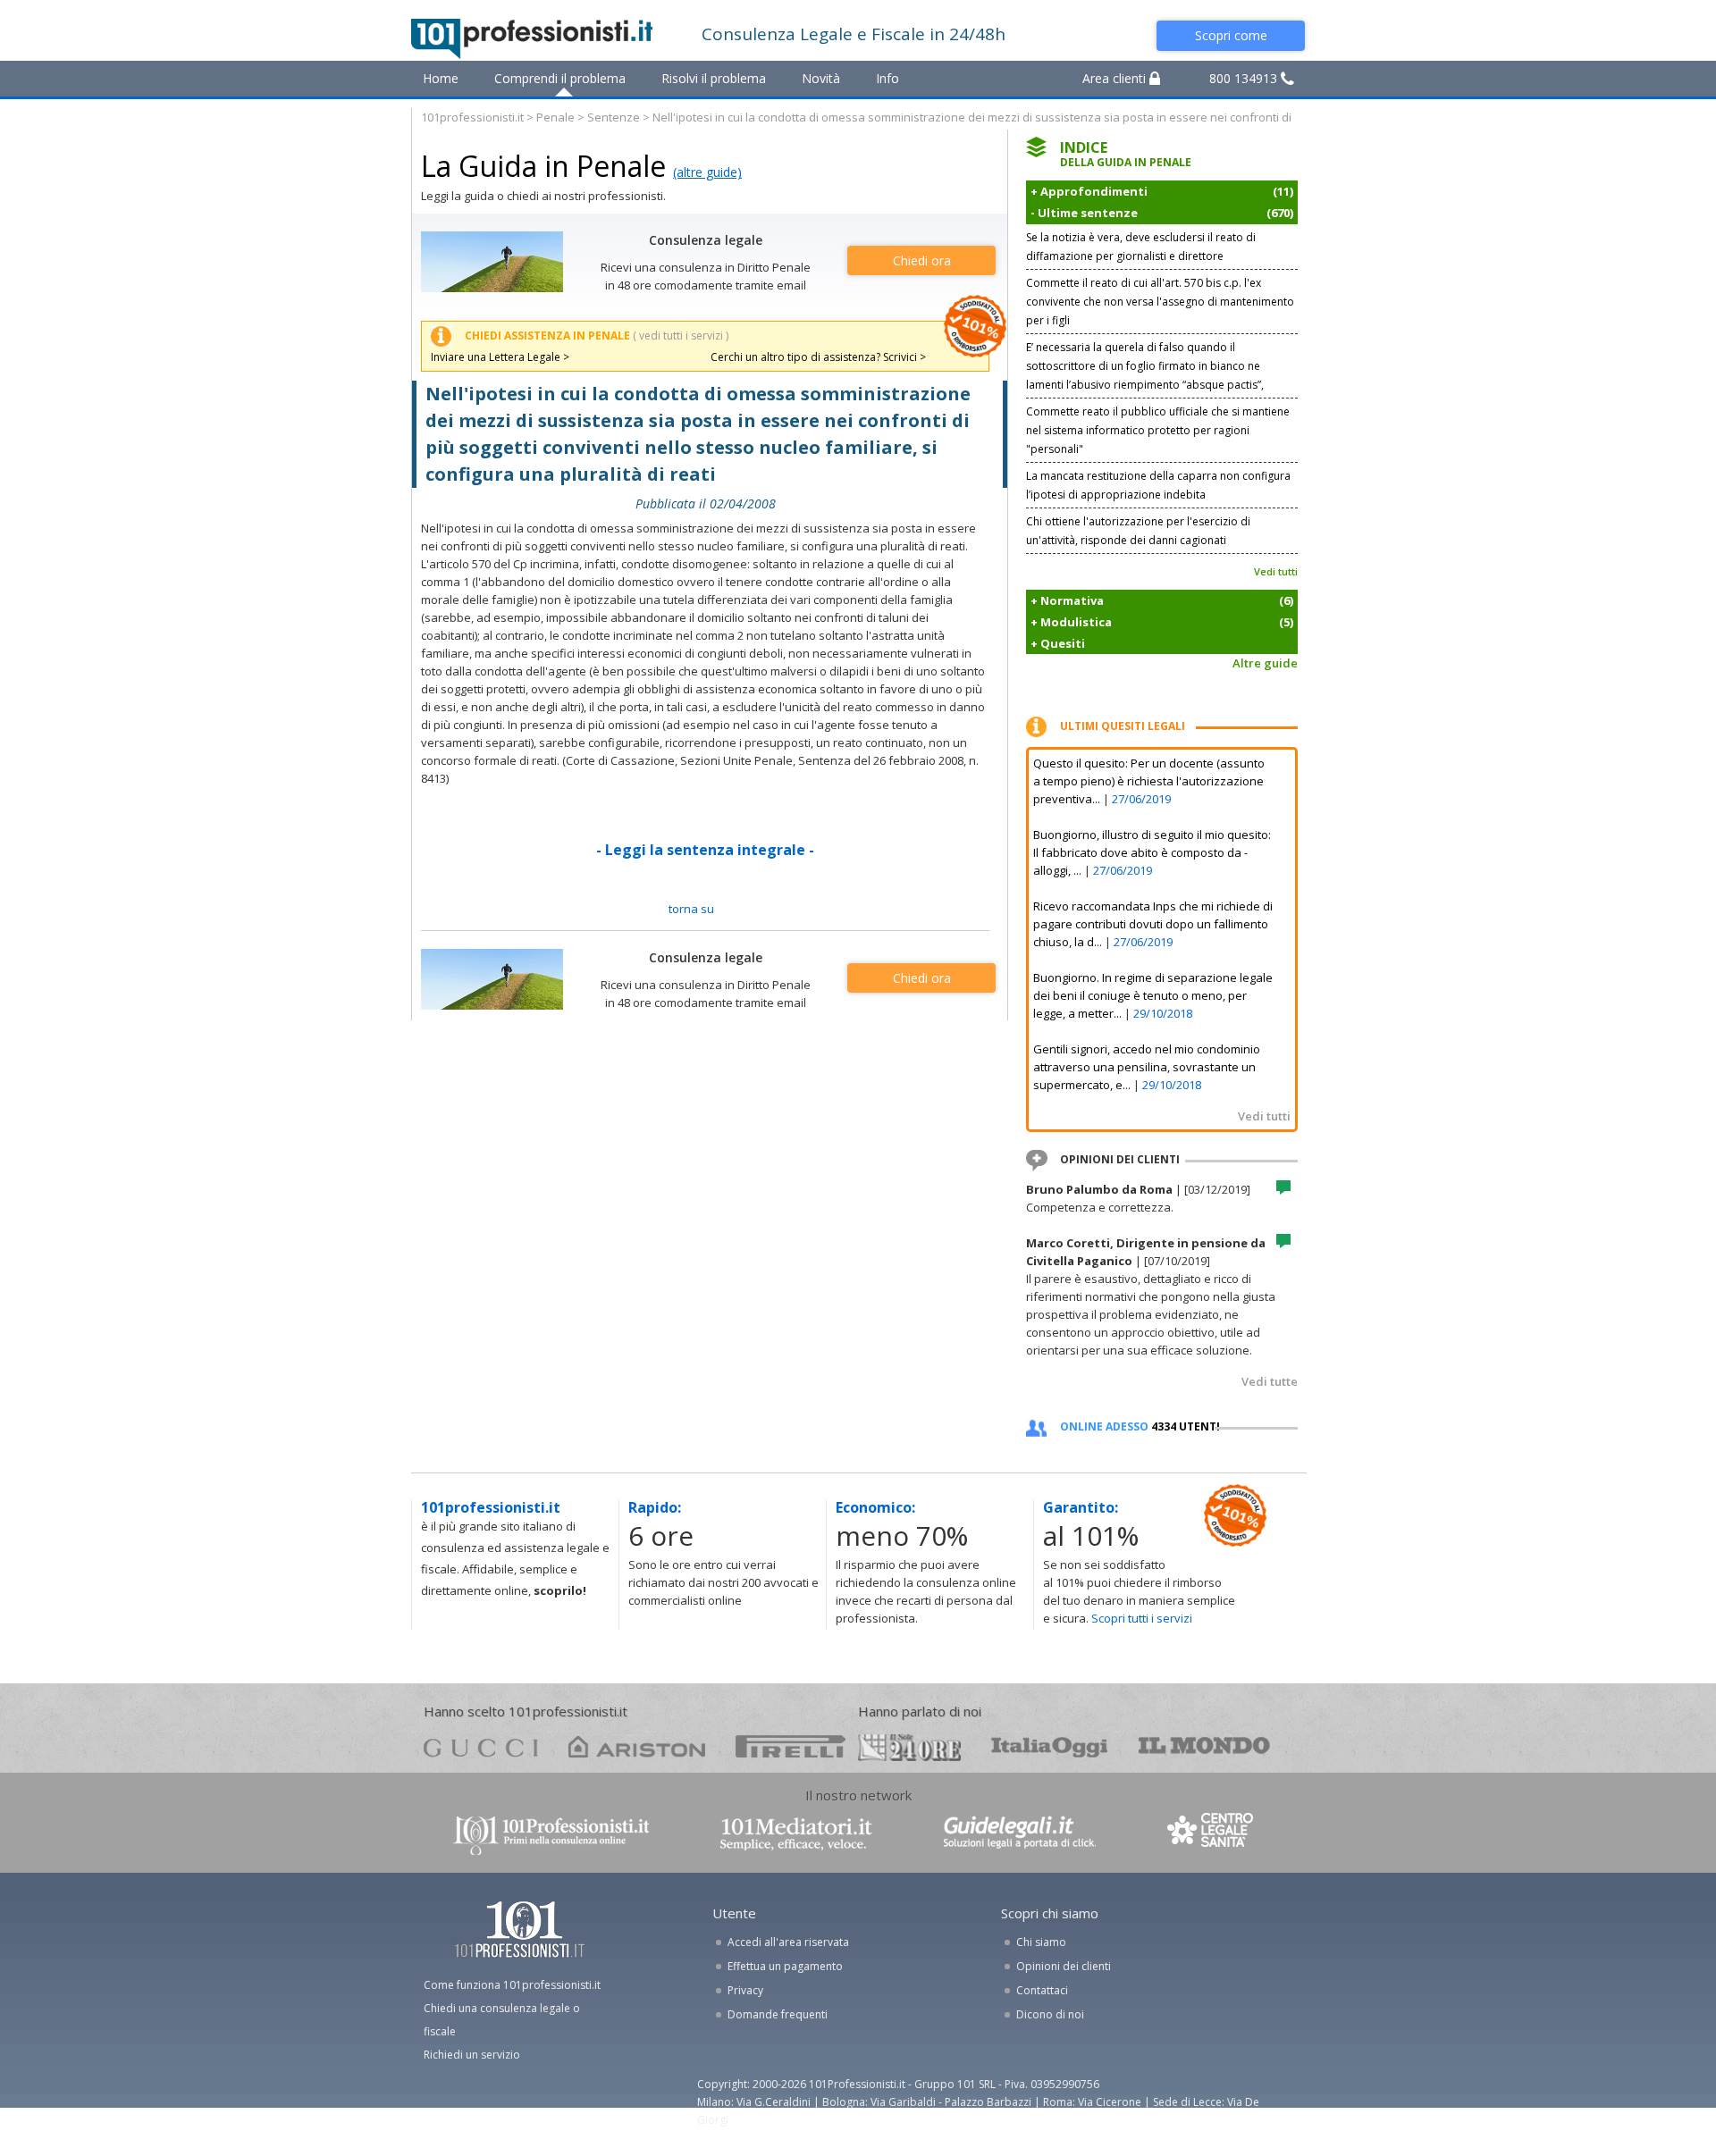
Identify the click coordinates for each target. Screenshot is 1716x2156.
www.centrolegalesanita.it (1212, 1834)
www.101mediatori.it (796, 1834)
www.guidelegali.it (1020, 1834)
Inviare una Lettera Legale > (500, 357)
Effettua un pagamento (785, 1966)
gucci (481, 1746)
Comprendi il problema (560, 78)
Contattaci (1042, 1990)
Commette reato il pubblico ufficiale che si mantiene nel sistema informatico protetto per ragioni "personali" (1158, 430)
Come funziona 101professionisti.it (512, 1985)
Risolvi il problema (714, 78)
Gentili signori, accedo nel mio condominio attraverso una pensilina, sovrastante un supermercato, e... (1147, 1067)
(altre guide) (707, 172)
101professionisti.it (472, 117)
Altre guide (1265, 663)
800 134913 (1245, 78)
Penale (555, 117)
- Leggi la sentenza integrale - (705, 850)
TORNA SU (691, 909)
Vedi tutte (1270, 1381)
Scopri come (1231, 35)
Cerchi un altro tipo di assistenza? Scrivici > (818, 357)
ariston (637, 1746)
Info (887, 78)
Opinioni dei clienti (1064, 1966)
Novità (821, 78)
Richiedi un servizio (472, 2055)
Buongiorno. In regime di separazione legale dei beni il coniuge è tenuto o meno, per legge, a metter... (1153, 995)
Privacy (745, 1990)
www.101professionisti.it (551, 1834)
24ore (909, 1748)
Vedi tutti (1276, 571)
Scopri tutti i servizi (1142, 1618)
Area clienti (1116, 78)
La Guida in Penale (543, 166)
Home (441, 78)
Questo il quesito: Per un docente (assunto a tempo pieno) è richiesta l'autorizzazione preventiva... (1149, 781)
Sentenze (614, 117)
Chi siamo (1041, 1942)
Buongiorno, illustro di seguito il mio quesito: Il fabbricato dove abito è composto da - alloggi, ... (1152, 852)
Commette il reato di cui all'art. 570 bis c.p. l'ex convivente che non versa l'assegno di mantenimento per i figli (1160, 302)
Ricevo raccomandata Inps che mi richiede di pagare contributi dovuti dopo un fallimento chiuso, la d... (1153, 924)
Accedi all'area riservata (788, 1942)
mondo (1204, 1746)
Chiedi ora (922, 260)
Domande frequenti (778, 2014)
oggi (1050, 1746)
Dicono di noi (1050, 2014)
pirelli (791, 1746)
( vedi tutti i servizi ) (681, 336)
